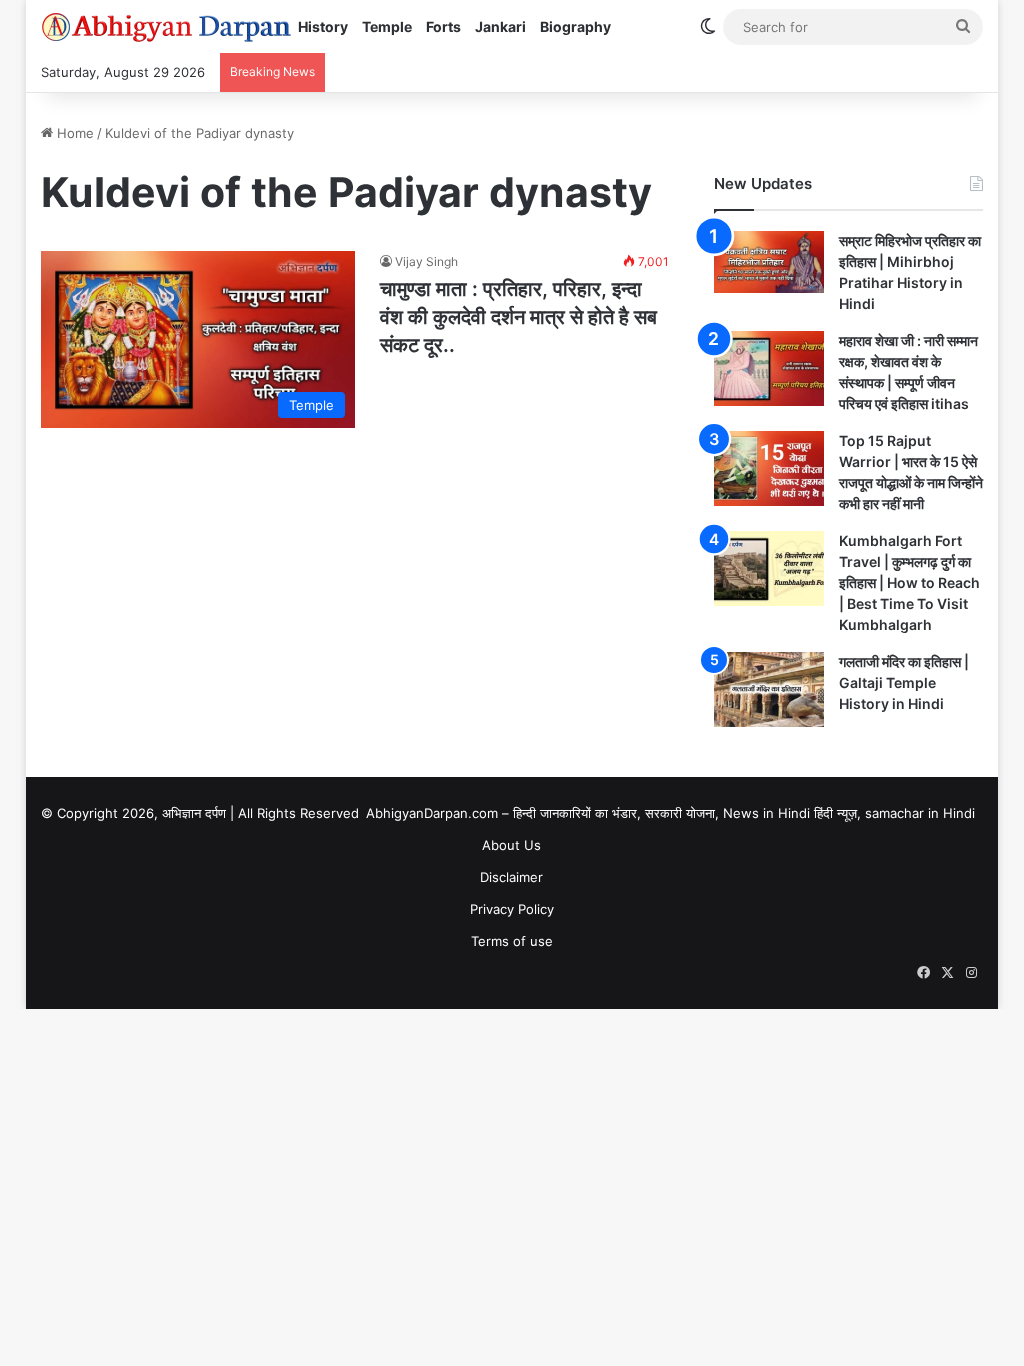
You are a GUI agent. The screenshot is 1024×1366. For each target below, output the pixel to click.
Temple (387, 26)
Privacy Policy (512, 909)
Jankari (500, 26)
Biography (575, 26)
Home (73, 133)
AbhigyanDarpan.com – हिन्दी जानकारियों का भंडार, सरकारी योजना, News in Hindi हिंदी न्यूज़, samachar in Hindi (670, 813)
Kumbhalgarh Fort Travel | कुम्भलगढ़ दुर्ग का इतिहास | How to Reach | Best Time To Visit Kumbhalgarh (909, 582)
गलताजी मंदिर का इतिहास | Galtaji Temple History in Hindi (904, 682)
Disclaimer (511, 877)
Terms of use (512, 941)
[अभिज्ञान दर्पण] (166, 27)
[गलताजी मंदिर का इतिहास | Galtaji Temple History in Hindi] (769, 689)
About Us (511, 845)
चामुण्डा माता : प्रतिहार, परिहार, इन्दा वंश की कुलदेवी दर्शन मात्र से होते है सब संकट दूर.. (518, 317)
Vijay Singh (426, 261)
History (323, 26)
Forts (443, 26)
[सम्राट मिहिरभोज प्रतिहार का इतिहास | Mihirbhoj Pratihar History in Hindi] (769, 262)
